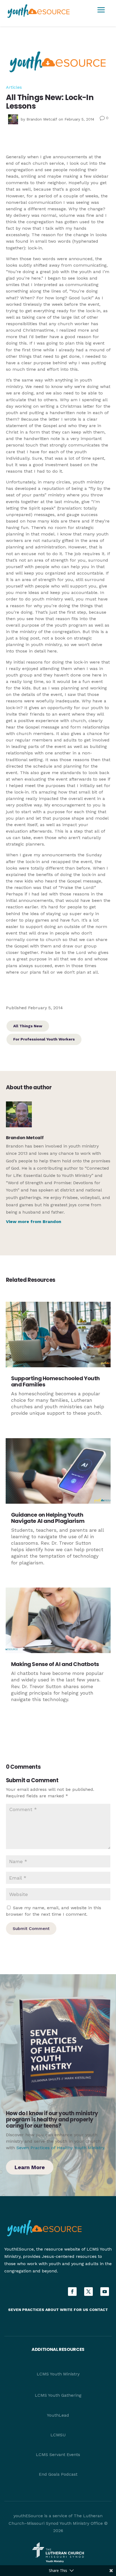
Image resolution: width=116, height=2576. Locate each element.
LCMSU (58, 2435)
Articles (14, 87)
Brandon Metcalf (42, 119)
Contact (99, 2310)
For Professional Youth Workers (44, 1039)
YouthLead (58, 2415)
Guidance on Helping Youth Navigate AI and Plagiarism (48, 1518)
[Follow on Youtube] (105, 2292)
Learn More (30, 2167)
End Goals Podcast (58, 2474)
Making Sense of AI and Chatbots (55, 1664)
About (52, 2310)
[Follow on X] (88, 2292)
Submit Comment (31, 1928)
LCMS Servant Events (58, 2455)
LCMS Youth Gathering (58, 2395)
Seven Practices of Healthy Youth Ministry (60, 2148)
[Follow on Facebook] (72, 2292)
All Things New (28, 1026)
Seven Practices (26, 2310)
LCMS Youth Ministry (58, 2374)
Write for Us (75, 2310)
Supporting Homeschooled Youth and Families (55, 1381)
